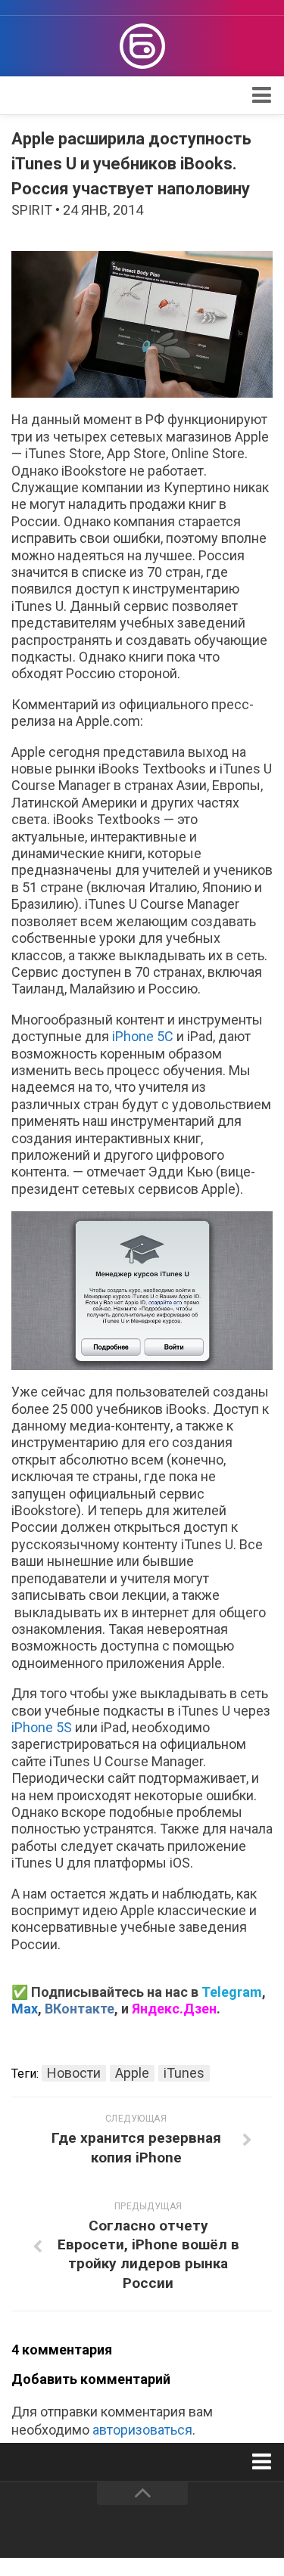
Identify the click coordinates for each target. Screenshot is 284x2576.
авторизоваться (142, 2430)
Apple (132, 2073)
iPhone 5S (43, 1727)
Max (25, 2009)
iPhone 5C (144, 1036)
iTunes (184, 2073)
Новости (74, 2073)
